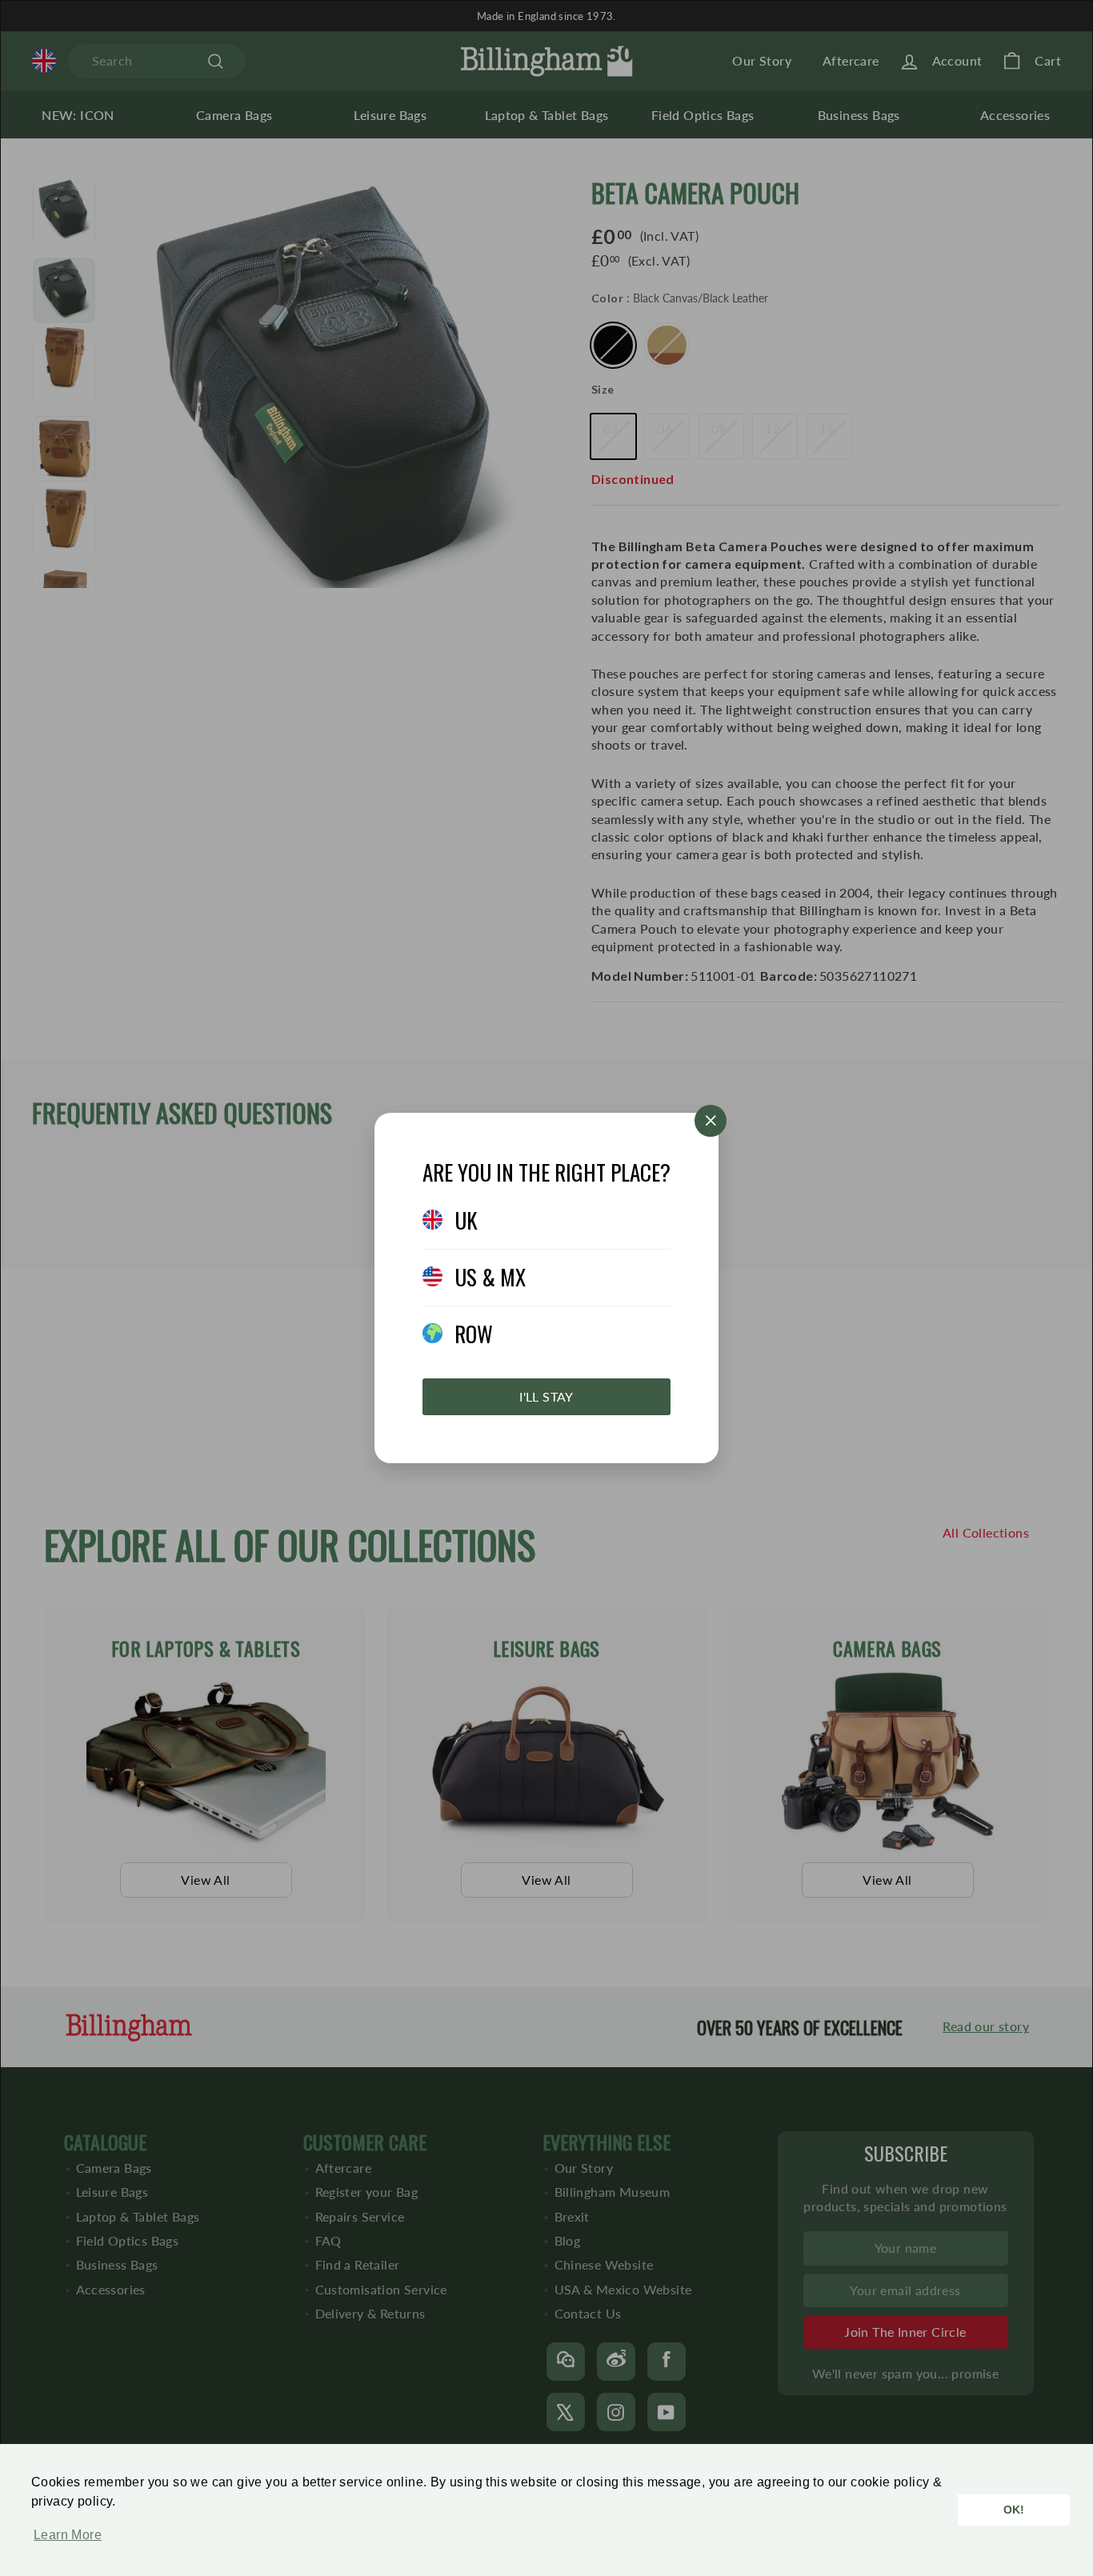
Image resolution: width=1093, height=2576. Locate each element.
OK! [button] (1014, 2510)
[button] (64, 2543)
